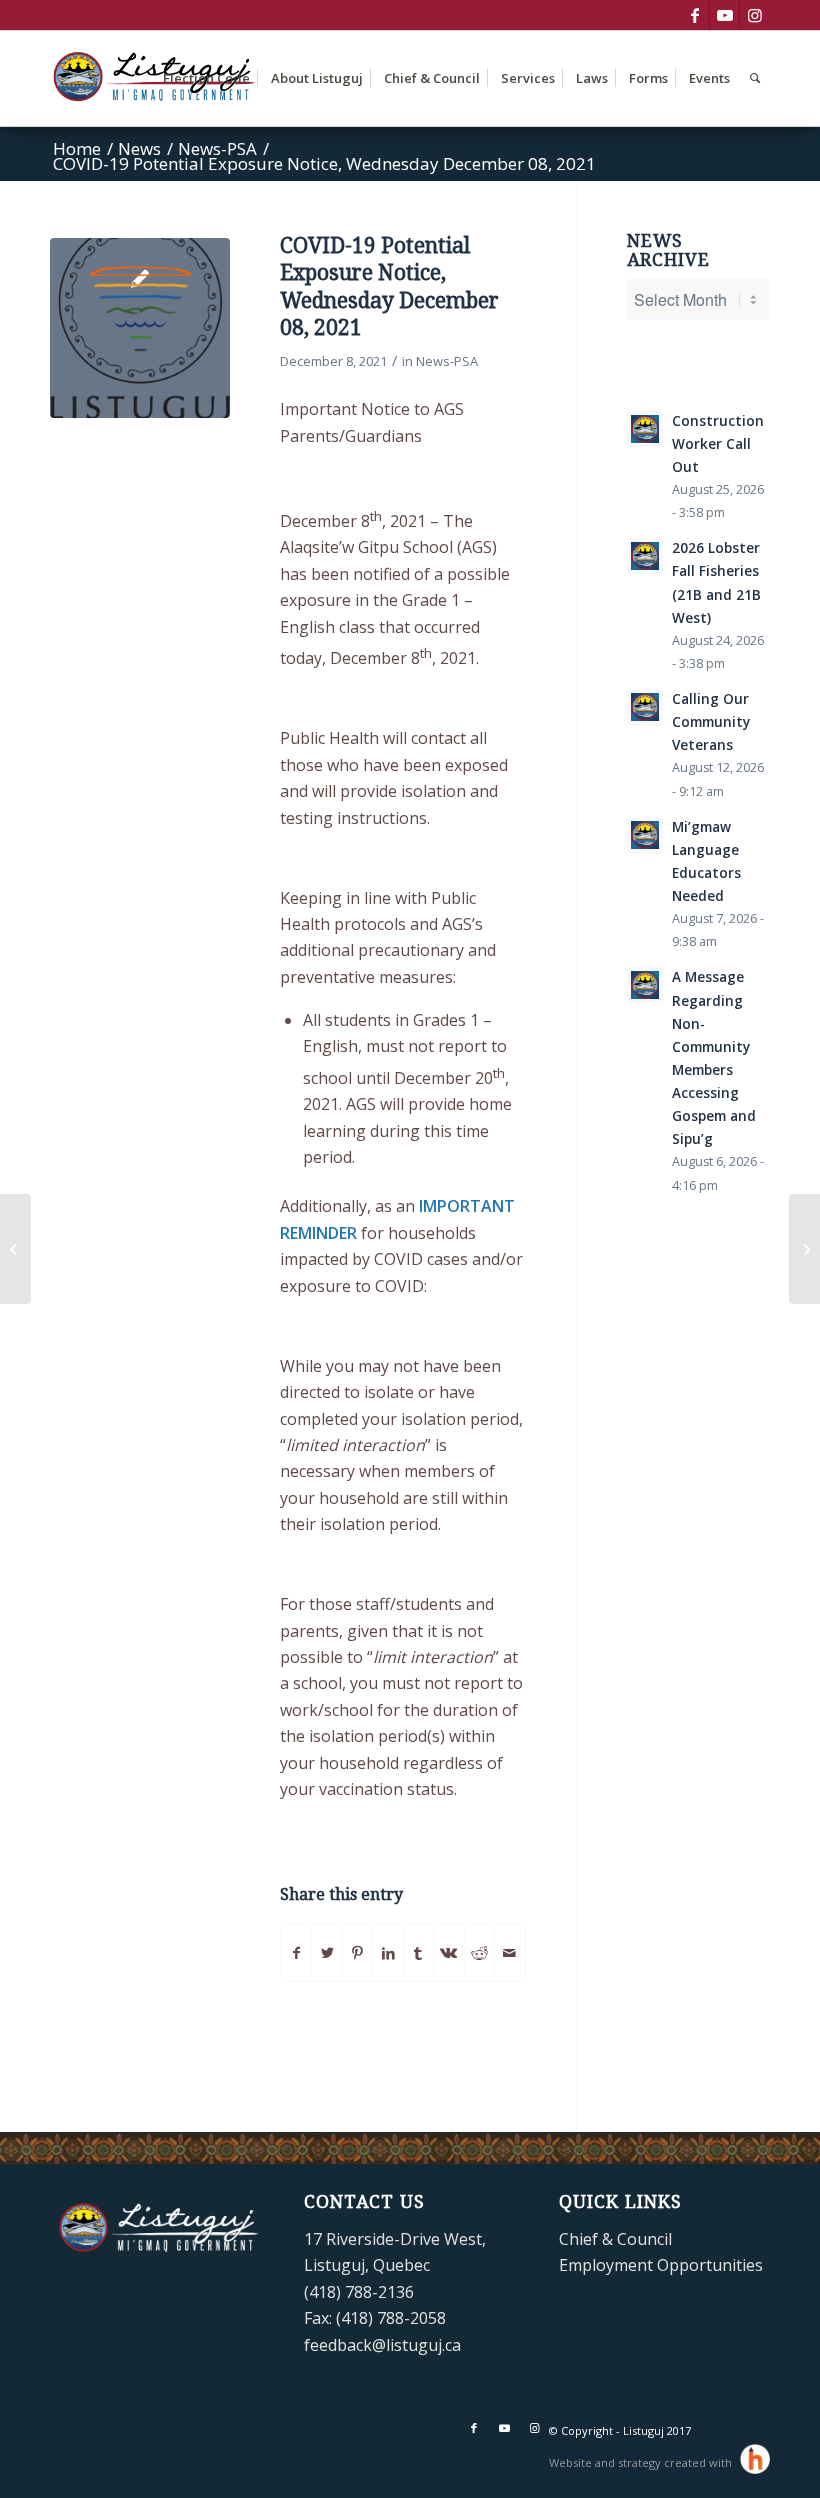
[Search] (755, 78)
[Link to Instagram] (755, 15)
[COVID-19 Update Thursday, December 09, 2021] (804, 1249)
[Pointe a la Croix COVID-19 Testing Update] (15, 1249)
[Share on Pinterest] (357, 1953)
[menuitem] (206, 78)
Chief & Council (615, 2239)
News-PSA (447, 361)
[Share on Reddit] (479, 1953)
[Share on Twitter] (326, 1953)
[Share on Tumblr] (418, 1953)
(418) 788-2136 (359, 2292)
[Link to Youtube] (724, 15)
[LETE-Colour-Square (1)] (140, 328)
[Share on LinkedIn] (387, 1953)
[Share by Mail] (510, 1953)
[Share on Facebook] (296, 1953)
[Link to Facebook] (694, 15)
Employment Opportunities (661, 2265)
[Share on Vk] (448, 1953)
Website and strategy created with (642, 2462)
